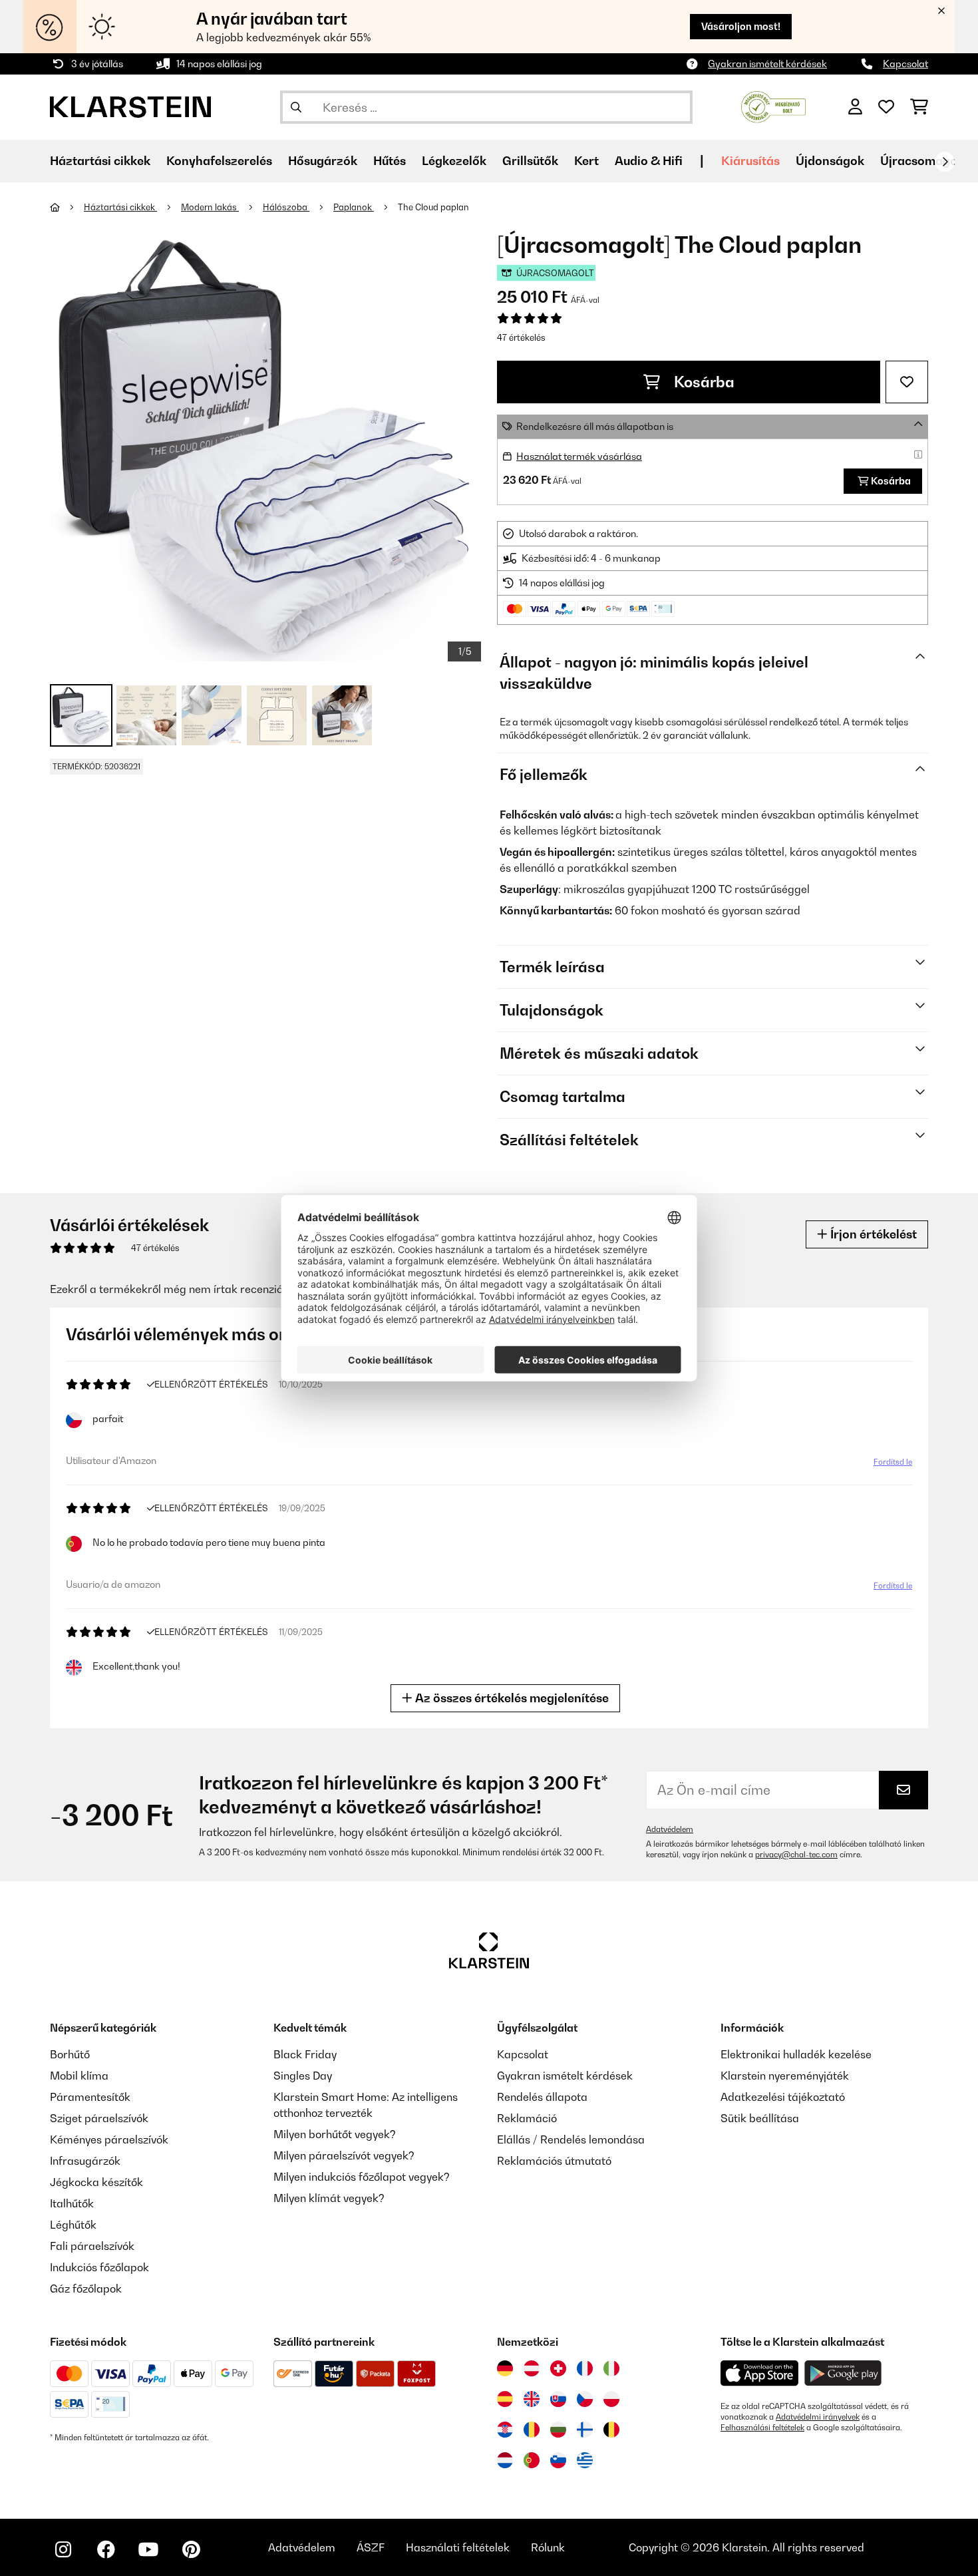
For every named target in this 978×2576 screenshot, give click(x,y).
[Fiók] (855, 107)
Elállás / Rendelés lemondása (571, 2139)
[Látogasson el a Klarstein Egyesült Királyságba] (532, 2399)
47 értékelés (521, 337)
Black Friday (305, 2054)
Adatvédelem (670, 1829)
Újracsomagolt (923, 161)
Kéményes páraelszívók (109, 2139)
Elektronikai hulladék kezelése (796, 2054)
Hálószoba (286, 207)
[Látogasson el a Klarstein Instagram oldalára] (63, 2549)
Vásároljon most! (741, 26)
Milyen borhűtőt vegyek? (335, 2134)
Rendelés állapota (542, 2097)
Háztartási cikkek (120, 207)
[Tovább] (945, 162)
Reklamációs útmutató (554, 2161)
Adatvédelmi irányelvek (818, 2417)
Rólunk (548, 2547)
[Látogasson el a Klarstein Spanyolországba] (505, 2399)
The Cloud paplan (433, 207)
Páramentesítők (90, 2097)
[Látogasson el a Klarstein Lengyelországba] (611, 2399)
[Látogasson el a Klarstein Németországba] (505, 2368)
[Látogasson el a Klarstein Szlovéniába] (558, 2460)
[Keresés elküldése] (296, 107)
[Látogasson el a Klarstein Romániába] (532, 2430)
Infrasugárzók (85, 2161)
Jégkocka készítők (96, 2182)
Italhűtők (72, 2203)
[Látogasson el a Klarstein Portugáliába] (532, 2460)
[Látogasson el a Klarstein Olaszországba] (611, 2368)
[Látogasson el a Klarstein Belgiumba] (611, 2430)
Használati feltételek (458, 2547)
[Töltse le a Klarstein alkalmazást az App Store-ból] (760, 2373)
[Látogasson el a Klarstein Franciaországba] (585, 2368)
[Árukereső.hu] (773, 106)
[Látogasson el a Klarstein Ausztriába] (532, 2368)
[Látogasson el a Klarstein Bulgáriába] (558, 2430)
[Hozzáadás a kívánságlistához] (907, 382)
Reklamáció (527, 2118)
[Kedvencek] (886, 107)
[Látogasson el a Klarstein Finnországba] (585, 2430)
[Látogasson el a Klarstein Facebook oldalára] (106, 2549)
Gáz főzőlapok (86, 2289)
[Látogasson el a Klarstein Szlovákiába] (558, 2399)
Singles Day (303, 2076)
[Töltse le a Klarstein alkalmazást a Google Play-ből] (843, 2373)
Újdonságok (830, 161)
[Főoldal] (67, 207)
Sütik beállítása (760, 2118)
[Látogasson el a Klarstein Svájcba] (558, 2368)
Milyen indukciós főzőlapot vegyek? (362, 2177)
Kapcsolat (905, 64)
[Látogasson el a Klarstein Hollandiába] (505, 2460)
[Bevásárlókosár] (919, 107)
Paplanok (354, 207)
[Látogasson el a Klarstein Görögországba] (585, 2461)
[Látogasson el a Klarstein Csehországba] (585, 2399)
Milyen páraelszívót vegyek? (344, 2155)
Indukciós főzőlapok (99, 2267)
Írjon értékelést (872, 1234)
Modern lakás (210, 207)
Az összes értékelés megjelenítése (511, 1698)
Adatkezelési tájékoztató (783, 2097)
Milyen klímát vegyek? (329, 2198)
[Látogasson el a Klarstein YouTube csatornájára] (148, 2549)
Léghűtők (73, 2225)
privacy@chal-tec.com (796, 1855)
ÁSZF (371, 2547)
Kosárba (703, 382)
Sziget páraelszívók (99, 2118)
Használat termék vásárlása (579, 456)
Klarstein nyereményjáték (785, 2076)
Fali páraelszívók (92, 2246)
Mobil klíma (79, 2076)
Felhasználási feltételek (762, 2428)
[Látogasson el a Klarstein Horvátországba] (505, 2430)
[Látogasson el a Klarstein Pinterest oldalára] (191, 2549)
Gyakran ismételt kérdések (767, 64)
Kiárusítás (750, 161)
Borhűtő (70, 2054)
